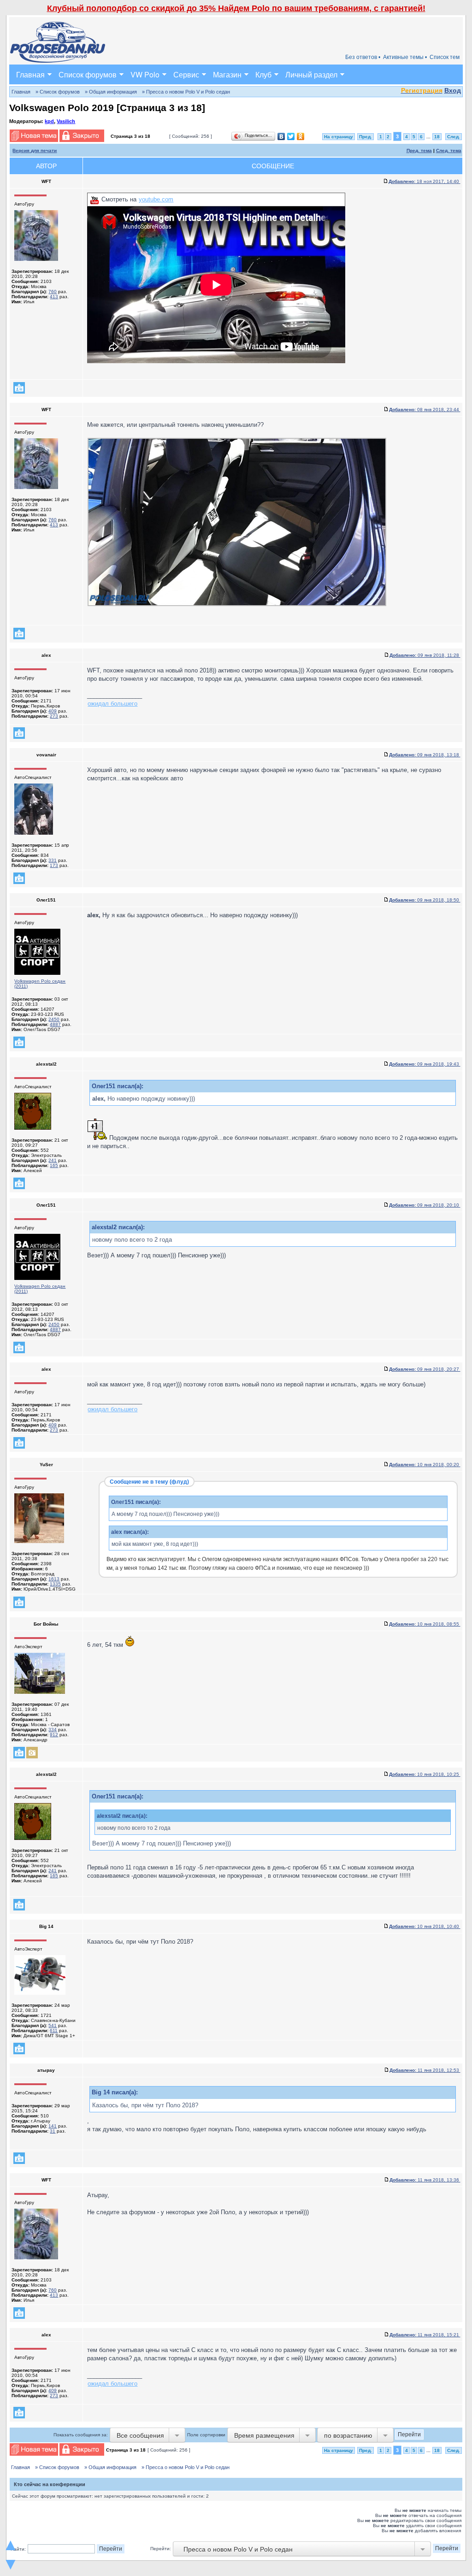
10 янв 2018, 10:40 (425, 1926)
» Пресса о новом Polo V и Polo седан (186, 92)
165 (54, 1165)
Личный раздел (311, 74)
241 (53, 1160)
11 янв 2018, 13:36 (425, 2180)
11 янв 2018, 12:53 (425, 2070)
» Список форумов (58, 92)
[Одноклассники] (301, 136)
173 (54, 865)
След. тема (449, 150)
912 (54, 1735)
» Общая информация (111, 92)
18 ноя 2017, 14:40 (425, 181)
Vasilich (66, 121)
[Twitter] (291, 136)
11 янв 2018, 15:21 (425, 2335)
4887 (55, 1024)
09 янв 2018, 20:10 (425, 1205)
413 (54, 297)
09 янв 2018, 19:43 (425, 1064)
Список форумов (88, 74)
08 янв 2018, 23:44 (425, 410)
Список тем (445, 57)
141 (53, 2126)
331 (53, 860)
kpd (49, 121)
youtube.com (156, 199)
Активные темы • (405, 57)
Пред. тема (419, 150)
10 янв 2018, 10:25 (425, 1774)
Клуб (263, 74)
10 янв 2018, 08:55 (425, 1624)
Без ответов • (363, 57)
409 (53, 711)
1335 (55, 1584)
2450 (54, 1019)
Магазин (227, 74)
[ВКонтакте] (281, 136)
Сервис (186, 74)
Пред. (366, 137)
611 (54, 2031)
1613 (54, 1579)
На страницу (339, 137)
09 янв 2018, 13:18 (425, 755)
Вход (453, 90)
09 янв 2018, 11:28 (425, 655)
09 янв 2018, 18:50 (425, 900)
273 (54, 716)
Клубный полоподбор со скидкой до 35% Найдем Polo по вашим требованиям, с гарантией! (236, 8)
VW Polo (145, 74)
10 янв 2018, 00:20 (425, 1465)
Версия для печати (35, 150)
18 (437, 137)
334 (53, 1730)
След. (454, 137)
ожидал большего (112, 704)
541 (53, 2025)
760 (53, 292)
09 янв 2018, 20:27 (425, 1369)
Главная (30, 74)
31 (53, 2131)
